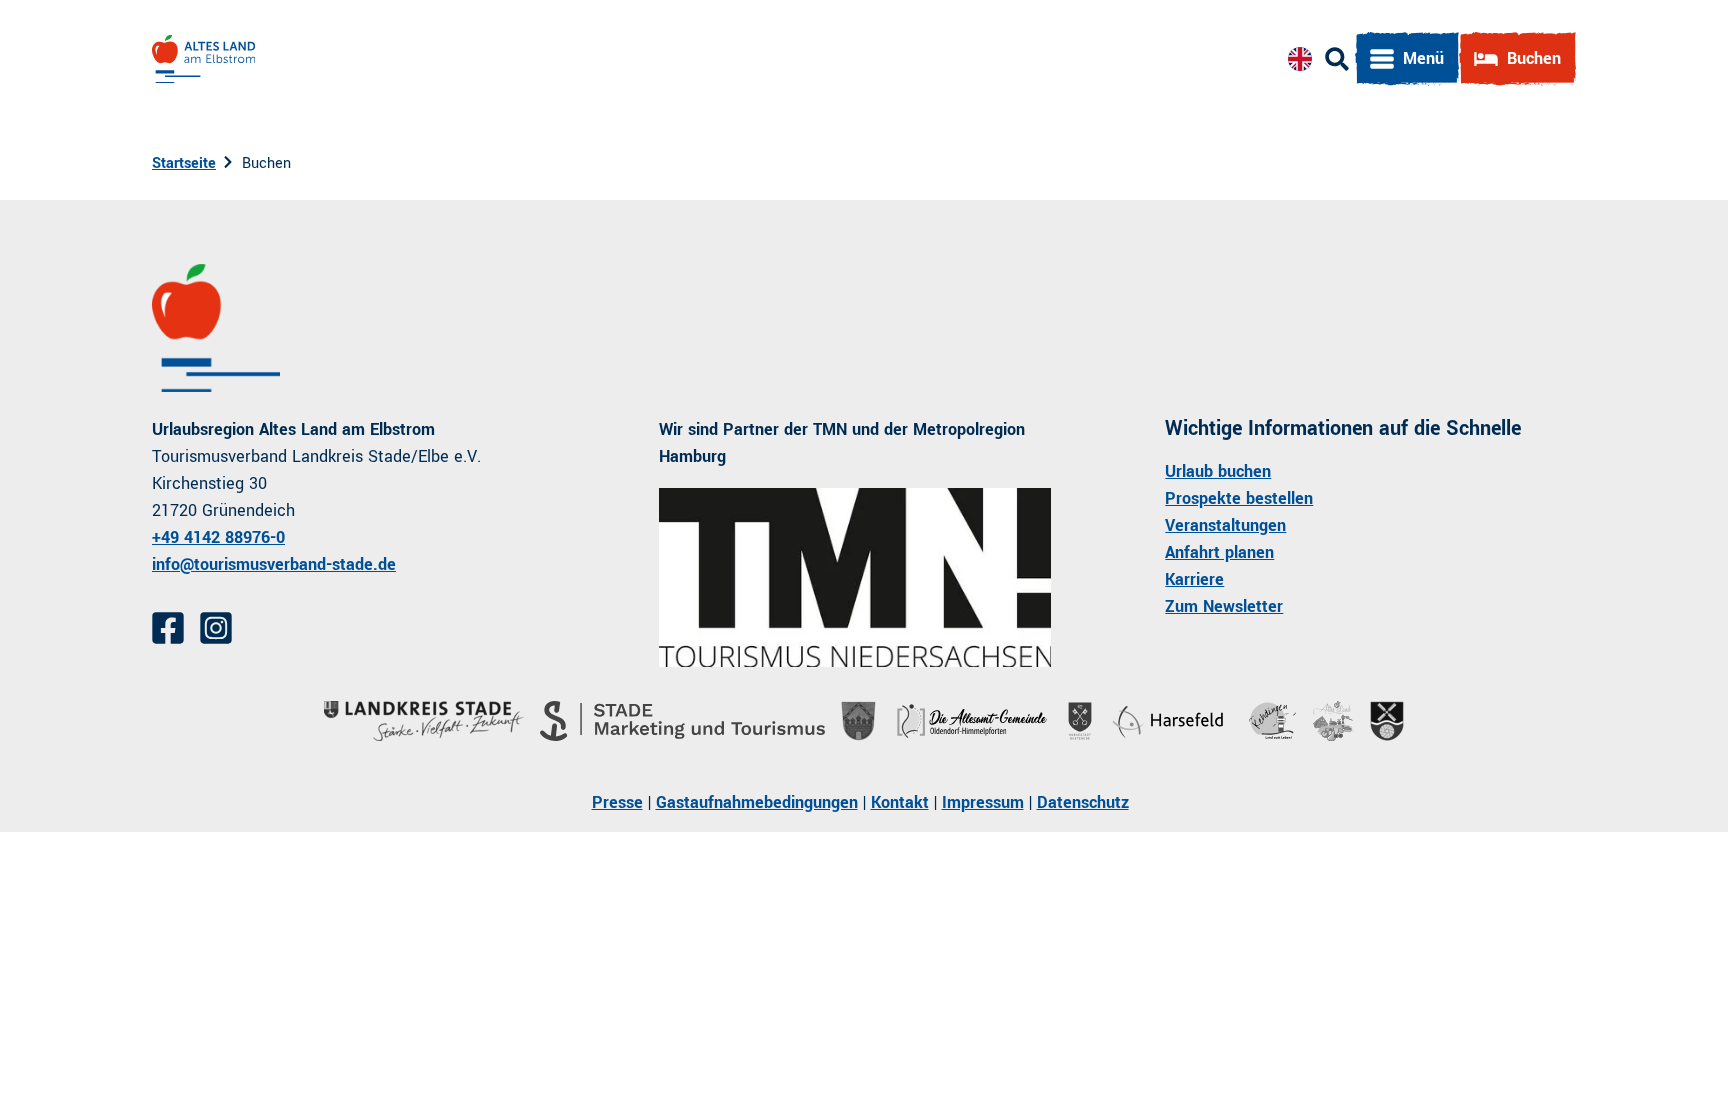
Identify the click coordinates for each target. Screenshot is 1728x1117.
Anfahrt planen (1219, 552)
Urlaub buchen (1218, 471)
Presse (617, 802)
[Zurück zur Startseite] (203, 59)
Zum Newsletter (1224, 606)
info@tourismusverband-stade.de (274, 564)
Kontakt (900, 802)
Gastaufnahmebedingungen (757, 802)
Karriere (1194, 579)
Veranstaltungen (1225, 525)
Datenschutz (1083, 802)
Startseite (184, 163)
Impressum (983, 802)
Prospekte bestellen (1239, 498)
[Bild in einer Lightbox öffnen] (855, 577)
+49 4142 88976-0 (218, 537)
